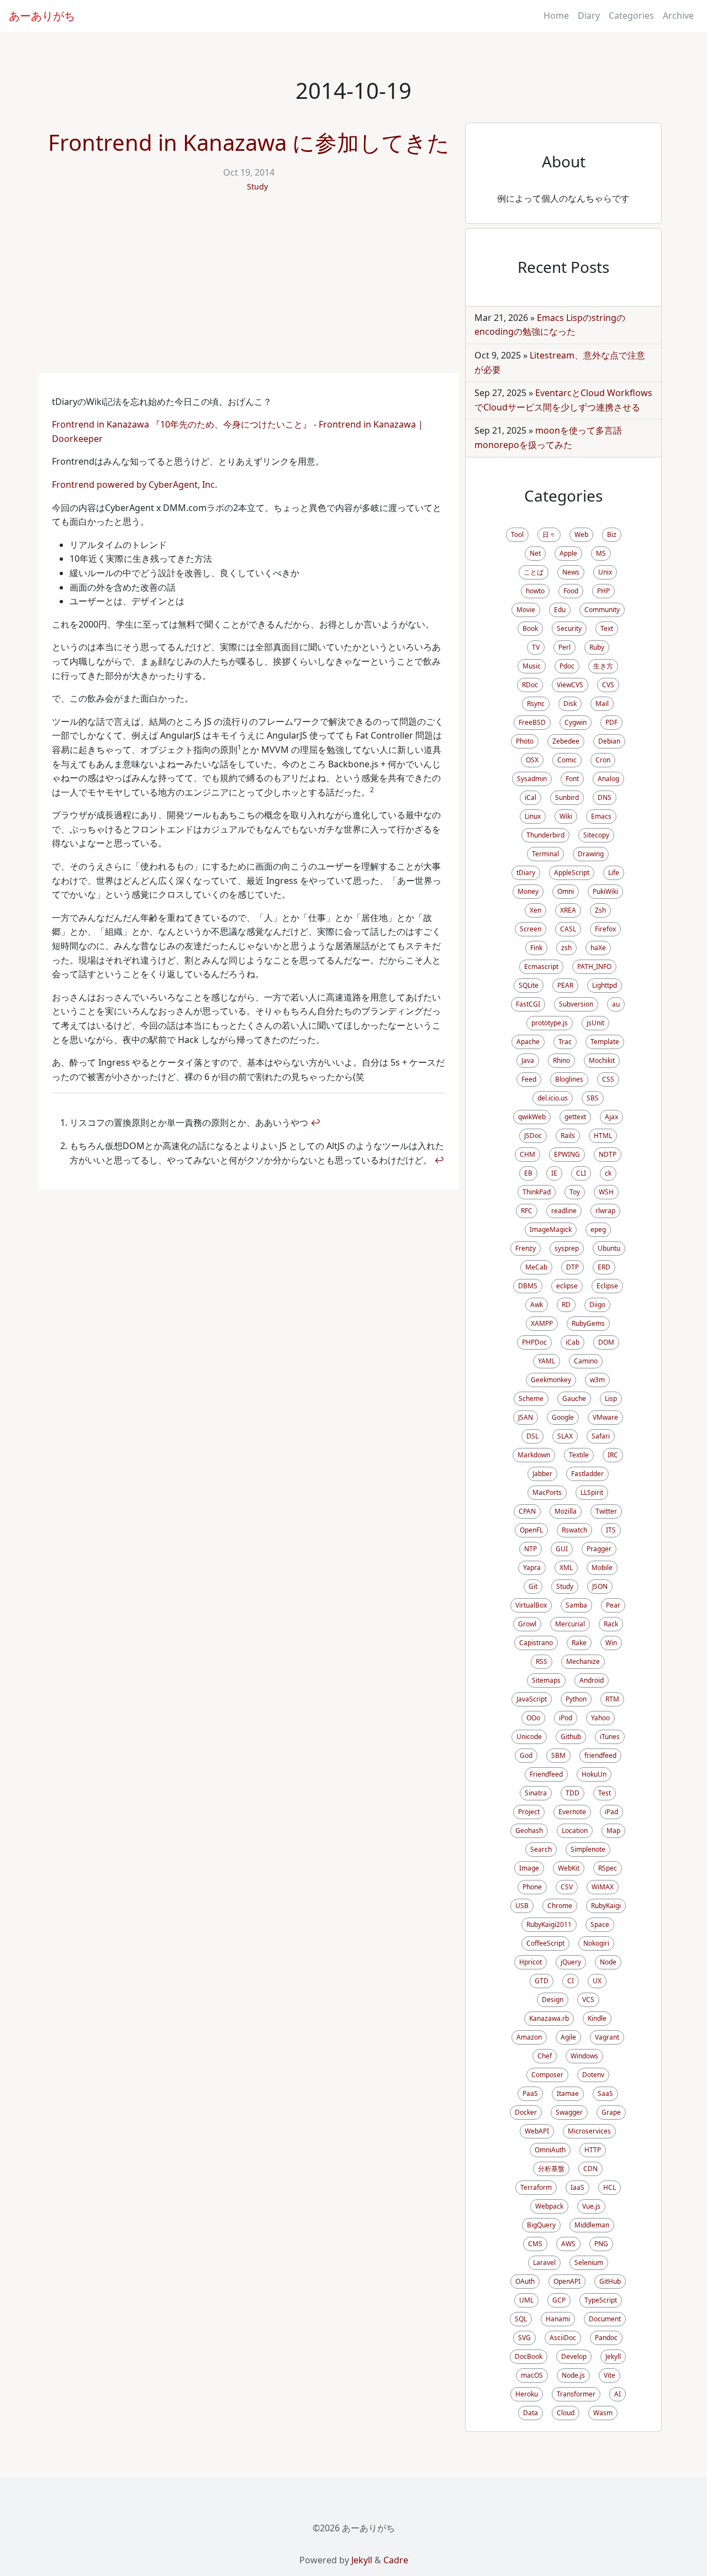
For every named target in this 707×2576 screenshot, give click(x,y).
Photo (525, 741)
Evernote (572, 1812)
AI (618, 2394)
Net (535, 553)
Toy (575, 1192)
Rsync (536, 704)
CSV (567, 1887)
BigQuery (541, 2225)
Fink (536, 948)
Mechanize (583, 1661)
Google (563, 1417)
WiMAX (603, 1887)
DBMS (528, 1286)
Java (528, 1060)
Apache (528, 1042)
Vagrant (607, 2037)
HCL (610, 2187)
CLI (581, 1173)
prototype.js (550, 1023)
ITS (611, 1530)
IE (554, 1173)
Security (569, 628)
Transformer (576, 2394)
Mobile (602, 1568)
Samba (576, 1605)
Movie (526, 610)
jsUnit (595, 1023)
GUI (562, 1549)
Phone (532, 1887)
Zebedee (566, 741)
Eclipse (607, 1286)
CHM (527, 1154)
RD (566, 1305)
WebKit (569, 1868)
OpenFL (531, 1530)
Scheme (531, 1398)
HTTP (593, 2150)
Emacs (601, 816)
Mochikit (602, 1060)
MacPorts (547, 1492)
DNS (605, 797)
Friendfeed (546, 1774)
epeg (598, 1229)
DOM (606, 1342)
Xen (535, 910)
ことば (534, 572)
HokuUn (594, 1774)
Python (576, 1699)
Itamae (568, 2093)
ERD (604, 1267)
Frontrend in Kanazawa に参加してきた (249, 142)
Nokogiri (596, 1943)
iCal (531, 797)
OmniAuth (550, 2150)
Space (600, 1924)
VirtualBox (531, 1605)
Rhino (561, 1060)
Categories (631, 15)
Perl (564, 647)
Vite (610, 2375)
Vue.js (591, 2206)
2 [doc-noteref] (372, 790)
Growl (527, 1624)
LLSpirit (592, 1492)
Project (529, 1812)
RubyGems (588, 1323)
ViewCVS (570, 685)
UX (597, 1981)
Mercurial (570, 1624)
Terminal (545, 854)
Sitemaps (546, 1680)
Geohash (529, 1830)
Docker (526, 2112)
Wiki (566, 816)
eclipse (567, 1286)
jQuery (571, 1962)
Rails (568, 1136)
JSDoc (533, 1136)
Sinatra (536, 1793)
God (526, 1755)
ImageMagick (551, 1229)
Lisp (611, 1398)
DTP (573, 1267)
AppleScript (572, 873)
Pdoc (567, 666)
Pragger (599, 1549)
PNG (601, 2244)
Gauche (574, 1398)
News (571, 572)
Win (611, 1643)
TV (536, 647)
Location (575, 1830)
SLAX (565, 1436)
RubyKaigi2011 (549, 1924)
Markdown (534, 1455)
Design (553, 2000)
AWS (568, 2244)
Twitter (606, 1511)
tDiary (526, 873)
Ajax (611, 1117)
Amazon (529, 2037)
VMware (605, 1417)
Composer (547, 2075)
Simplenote (588, 1849)
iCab (573, 1342)
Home (556, 15)
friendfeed (600, 1755)
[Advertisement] (249, 290)
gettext (575, 1117)
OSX (532, 760)
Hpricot (531, 1962)
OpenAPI (567, 2281)
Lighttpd (605, 985)
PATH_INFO (594, 966)
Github (571, 1737)
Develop (574, 2356)
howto (535, 591)
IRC (613, 1455)
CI (571, 1981)
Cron (603, 760)
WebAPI (537, 2131)
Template (605, 1042)
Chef (545, 2056)
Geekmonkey (551, 1380)
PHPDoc (534, 1342)
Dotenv (593, 2075)
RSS (542, 1661)
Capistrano (536, 1643)
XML (566, 1568)
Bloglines (569, 1079)
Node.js (573, 2375)
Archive (678, 15)
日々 (549, 534)
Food (571, 591)
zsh (566, 948)
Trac (565, 1042)
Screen (531, 929)
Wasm (603, 2413)
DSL (532, 1436)
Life (614, 873)
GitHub (610, 2281)
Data (531, 2413)
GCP (559, 2300)
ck (608, 1173)
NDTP (608, 1154)
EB (528, 1173)
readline (564, 1211)
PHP (603, 591)
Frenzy (526, 1248)
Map (613, 1830)
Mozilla (566, 1511)
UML (526, 2300)
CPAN (527, 1511)
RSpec (608, 1868)
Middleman (592, 2225)
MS (601, 553)
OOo (533, 1718)
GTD (542, 1981)
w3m (597, 1380)
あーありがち (42, 16)
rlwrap (605, 1211)
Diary (589, 15)
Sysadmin (532, 779)
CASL (568, 929)
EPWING (567, 1154)
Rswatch (574, 1530)
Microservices (589, 2131)
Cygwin (576, 722)
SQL (521, 2319)
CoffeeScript (545, 1943)
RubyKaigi (606, 1906)
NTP (531, 1549)
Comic (567, 760)
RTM (612, 1699)
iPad (611, 1812)
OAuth (525, 2281)
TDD (573, 1793)
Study (257, 186)
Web (581, 534)
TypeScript (601, 2300)
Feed (529, 1079)
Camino (586, 1361)
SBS (593, 1098)
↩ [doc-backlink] (315, 1123)
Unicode (529, 1737)
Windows (584, 2056)
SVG (524, 2338)
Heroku (527, 2394)
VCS (588, 2000)
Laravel (544, 2262)
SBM (558, 1755)
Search (541, 1849)
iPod (566, 1718)
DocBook (529, 2356)
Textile (579, 1455)
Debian (609, 741)
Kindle (597, 2018)
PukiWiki (605, 891)
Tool (517, 534)
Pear (613, 1605)
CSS (608, 1079)
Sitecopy (596, 835)
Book (530, 628)
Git (533, 1586)
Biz (612, 534)
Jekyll (613, 2356)
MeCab (536, 1267)
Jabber (542, 1474)
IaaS (577, 2187)
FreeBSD (532, 722)
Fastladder (587, 1474)
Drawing (591, 854)
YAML (547, 1361)
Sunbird (567, 797)
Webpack (549, 2206)
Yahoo (600, 1718)
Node (608, 1962)
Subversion (576, 1004)
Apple (568, 553)
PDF (611, 722)
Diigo (597, 1305)
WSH (606, 1192)
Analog (608, 779)
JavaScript (532, 1699)
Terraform (536, 2187)
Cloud (566, 2413)
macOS (532, 2375)
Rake (579, 1643)
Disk (570, 704)
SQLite (529, 985)
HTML (603, 1136)
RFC (527, 1211)
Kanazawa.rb (549, 2018)
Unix (605, 572)
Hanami (558, 2319)
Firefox (605, 929)
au (616, 1004)
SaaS (605, 2093)
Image (529, 1868)
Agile (568, 2037)
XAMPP (542, 1323)
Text (607, 628)
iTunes (610, 1737)
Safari (601, 1436)
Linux (533, 816)
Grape (611, 2112)
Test (605, 1793)
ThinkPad (537, 1192)
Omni (566, 891)
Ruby (597, 647)
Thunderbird (545, 835)
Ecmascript (541, 966)
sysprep (567, 1248)
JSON (600, 1586)
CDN (590, 2169)
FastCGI (528, 1004)
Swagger (569, 2112)
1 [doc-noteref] (239, 747)
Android (592, 1680)
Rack (611, 1624)
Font (572, 779)
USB (522, 1906)
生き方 (603, 666)
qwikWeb (532, 1117)
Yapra (532, 1568)
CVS (608, 685)
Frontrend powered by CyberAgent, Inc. (134, 484)
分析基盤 (551, 2169)
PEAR (565, 985)
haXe (598, 948)
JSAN (526, 1417)
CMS (535, 2244)
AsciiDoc (563, 2338)
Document (605, 2319)
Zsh (600, 910)
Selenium (589, 2262)
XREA (568, 910)
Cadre (396, 2560)
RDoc (530, 685)
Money (528, 891)
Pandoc (606, 2338)
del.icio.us (553, 1098)
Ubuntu (609, 1248)
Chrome (560, 1906)
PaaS (530, 2093)
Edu (560, 610)
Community (602, 610)
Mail (602, 704)
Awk (537, 1305)
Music (532, 666)
